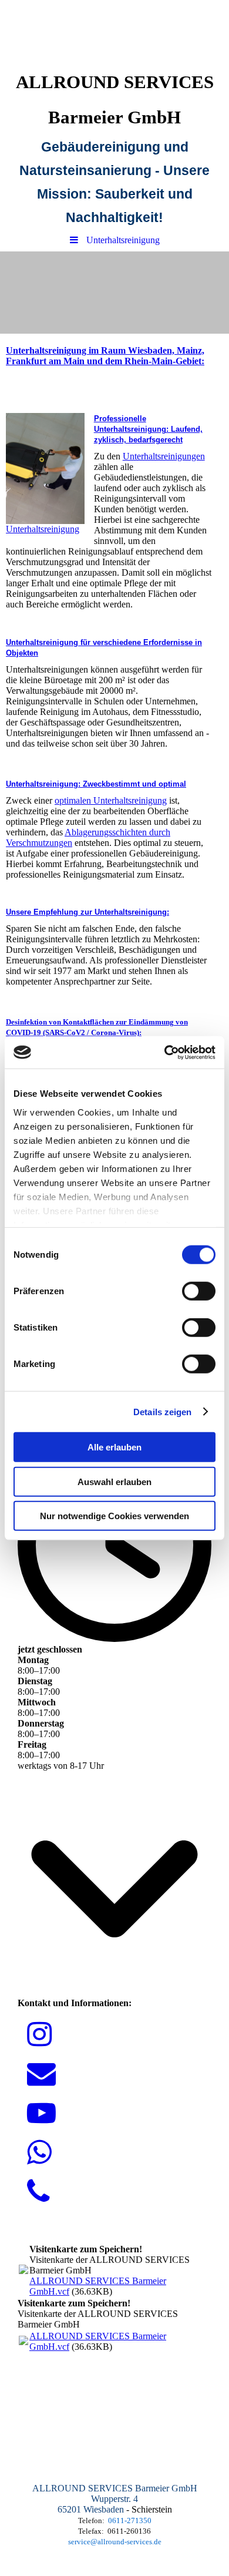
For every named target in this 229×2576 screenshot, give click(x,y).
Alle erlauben (114, 1447)
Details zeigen (162, 1411)
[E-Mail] (41, 2074)
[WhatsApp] (39, 2153)
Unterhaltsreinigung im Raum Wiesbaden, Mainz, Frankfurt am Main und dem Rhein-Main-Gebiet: (105, 356)
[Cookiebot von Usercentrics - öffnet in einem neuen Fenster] (165, 1052)
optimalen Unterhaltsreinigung (111, 800)
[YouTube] (41, 2113)
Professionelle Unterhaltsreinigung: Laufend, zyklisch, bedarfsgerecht (148, 429)
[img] (114, 32)
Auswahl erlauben (114, 1481)
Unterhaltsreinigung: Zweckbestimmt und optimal (96, 784)
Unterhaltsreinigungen (164, 456)
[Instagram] (39, 2035)
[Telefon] (38, 2192)
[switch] (199, 1291)
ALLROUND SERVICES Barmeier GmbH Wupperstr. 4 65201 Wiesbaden (115, 2499)
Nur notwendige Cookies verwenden (114, 1516)
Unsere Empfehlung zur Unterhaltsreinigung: (87, 912)
